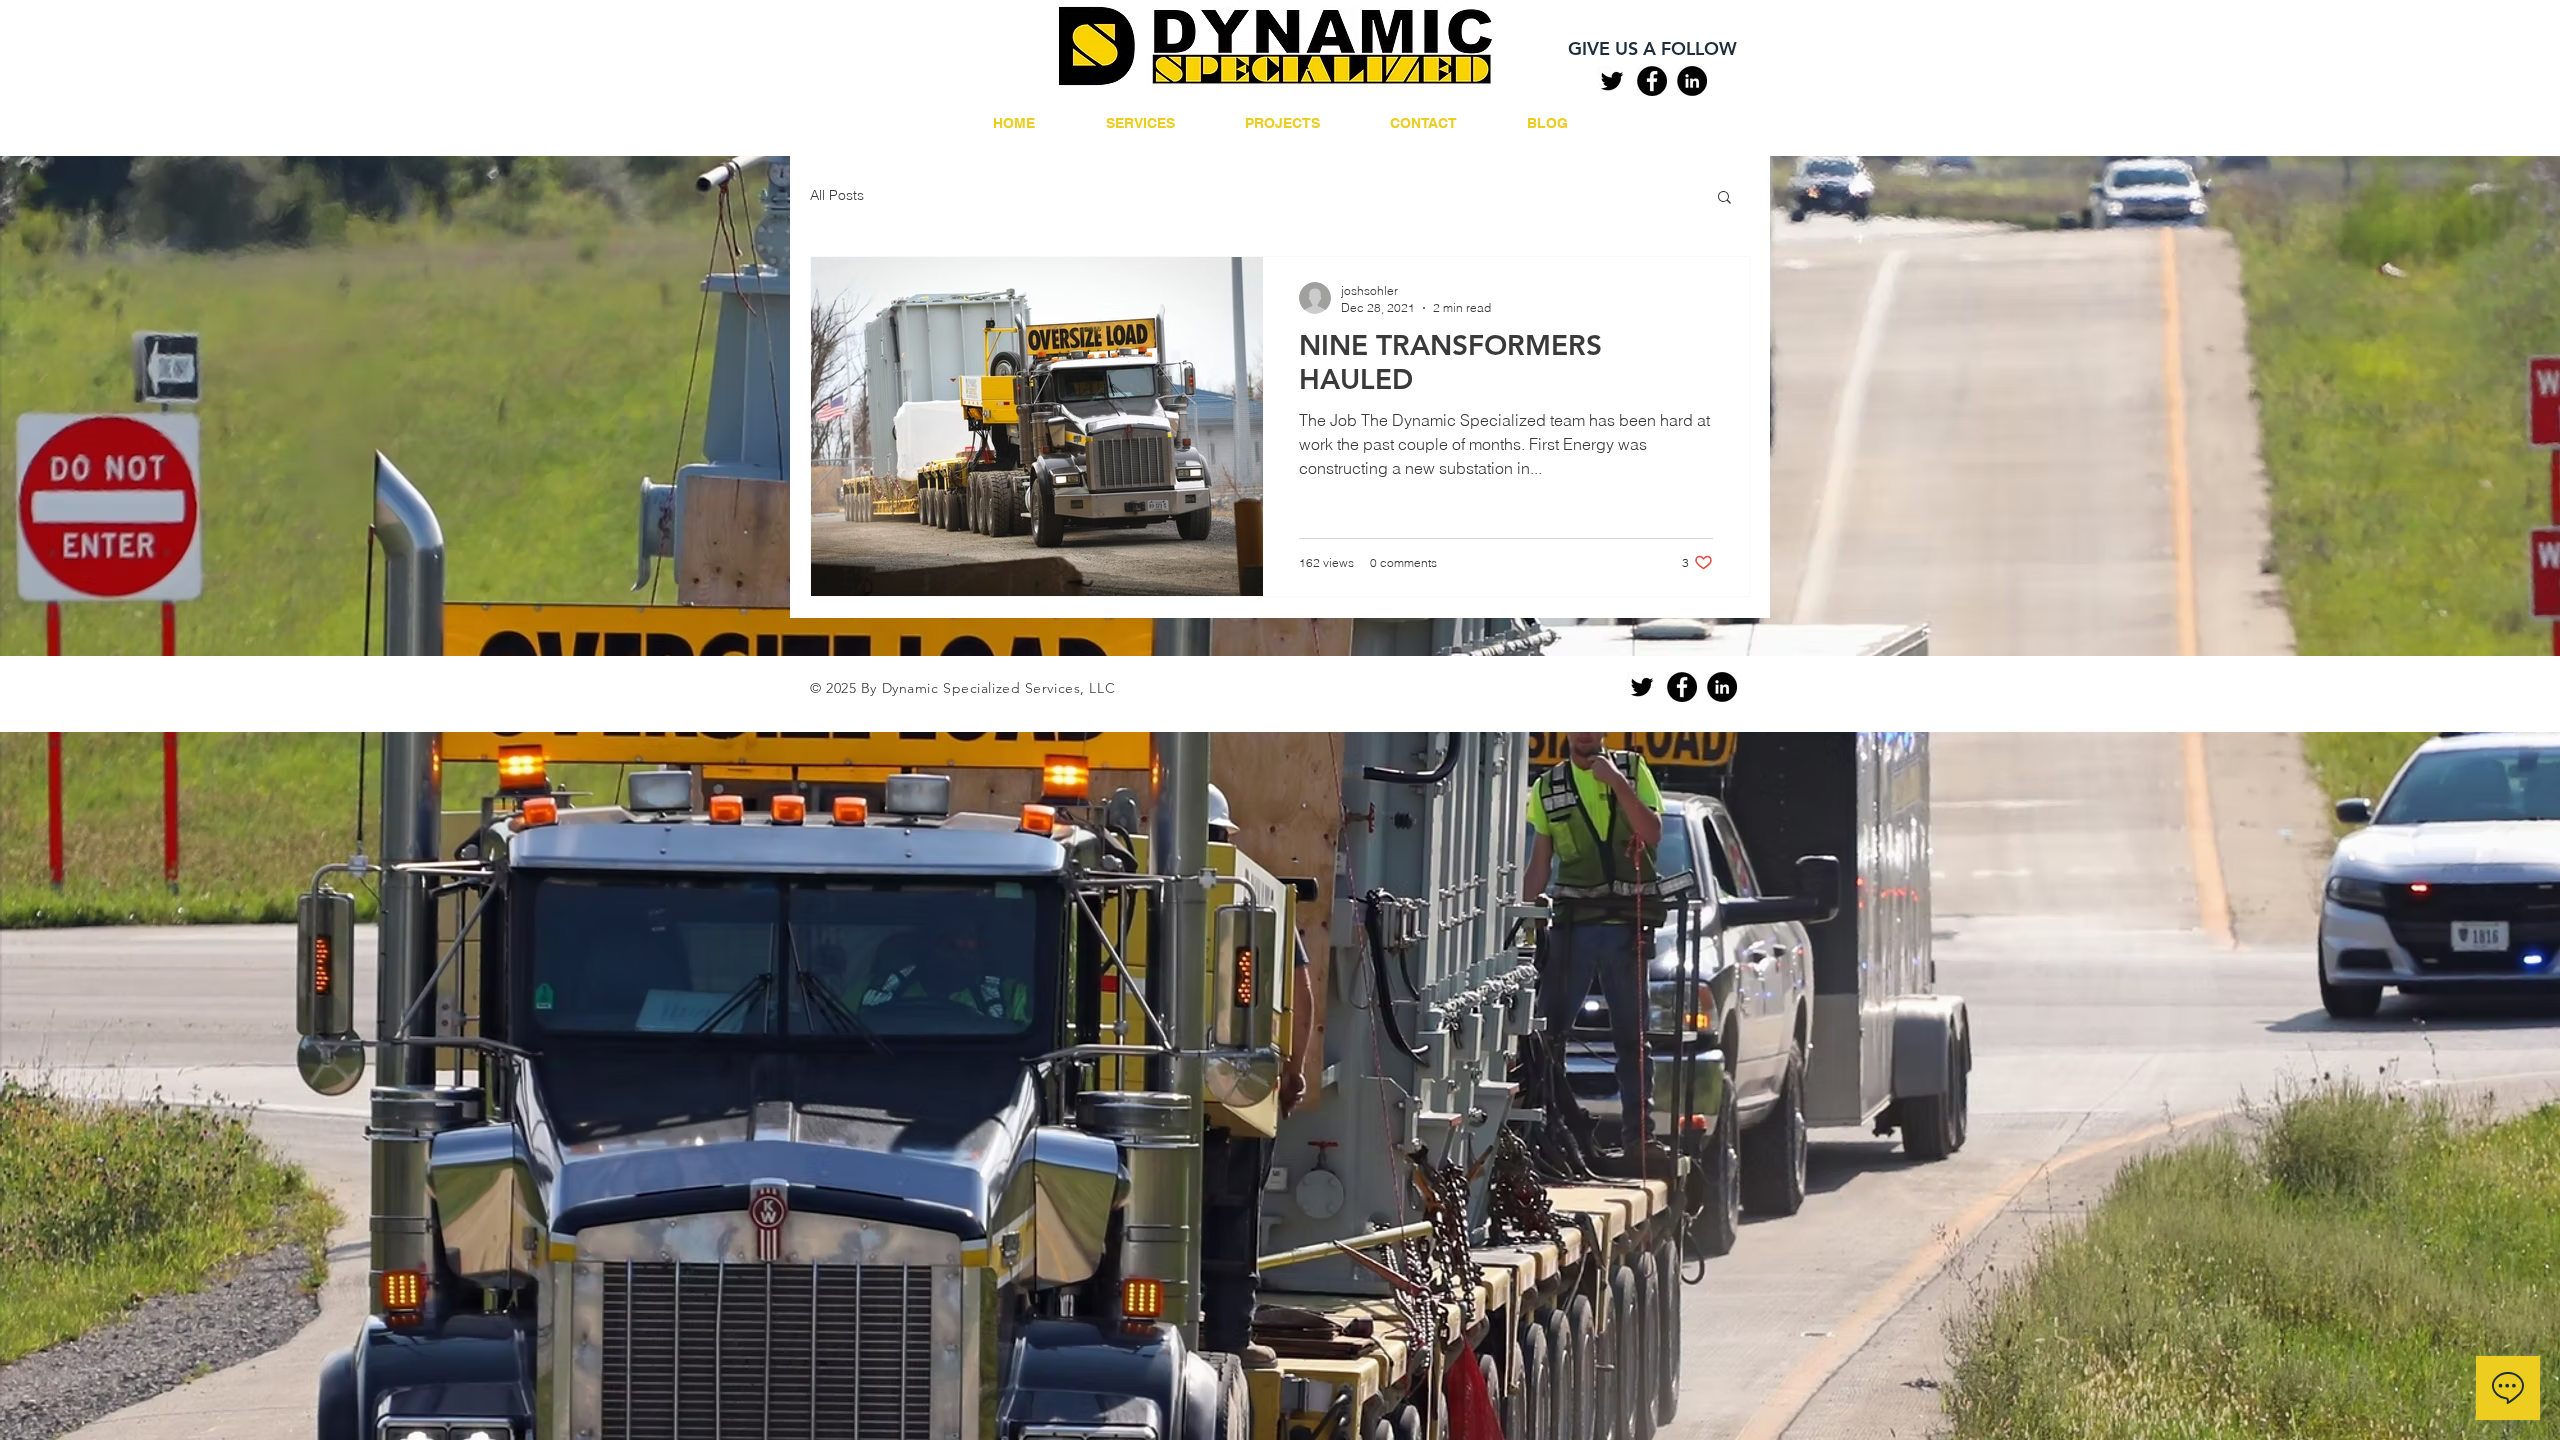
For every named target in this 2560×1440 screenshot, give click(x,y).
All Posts (837, 195)
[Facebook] (1652, 81)
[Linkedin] (1692, 81)
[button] (1724, 198)
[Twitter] (1612, 81)
